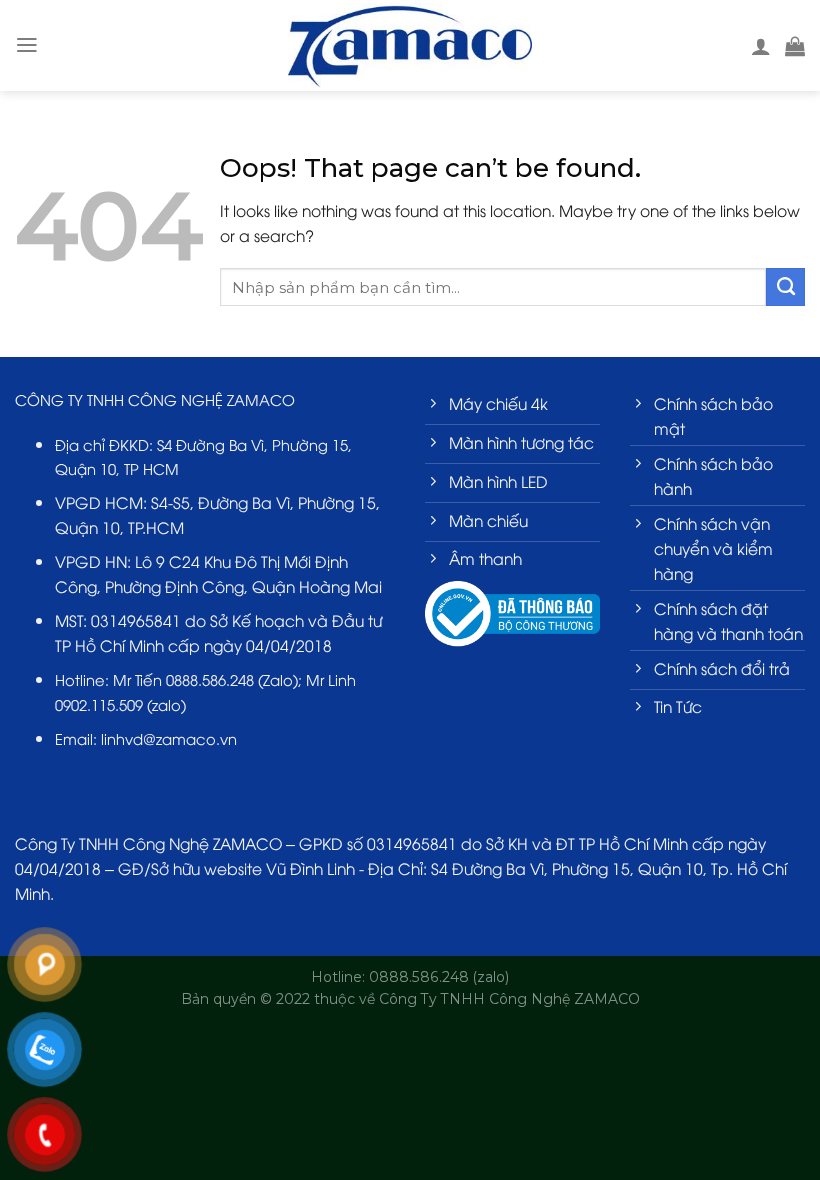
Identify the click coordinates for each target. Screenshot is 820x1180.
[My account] (761, 46)
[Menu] (27, 45)
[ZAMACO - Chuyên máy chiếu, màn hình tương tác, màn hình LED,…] (410, 45)
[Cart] (795, 46)
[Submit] (785, 287)
